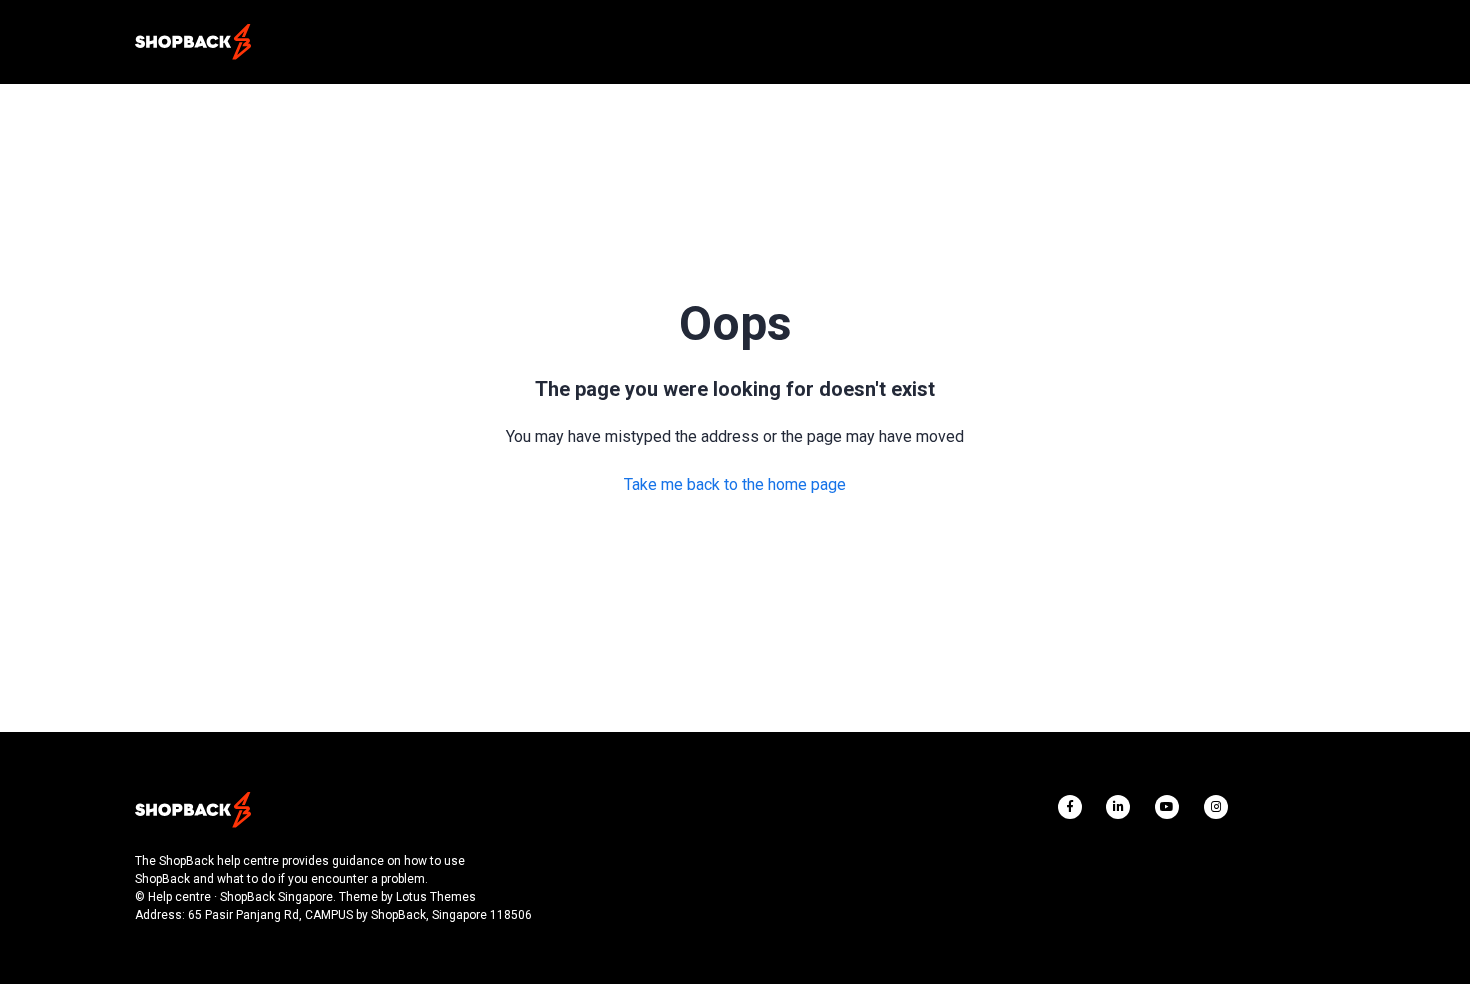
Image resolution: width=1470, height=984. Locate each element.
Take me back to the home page (735, 484)
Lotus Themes (436, 897)
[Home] (193, 42)
